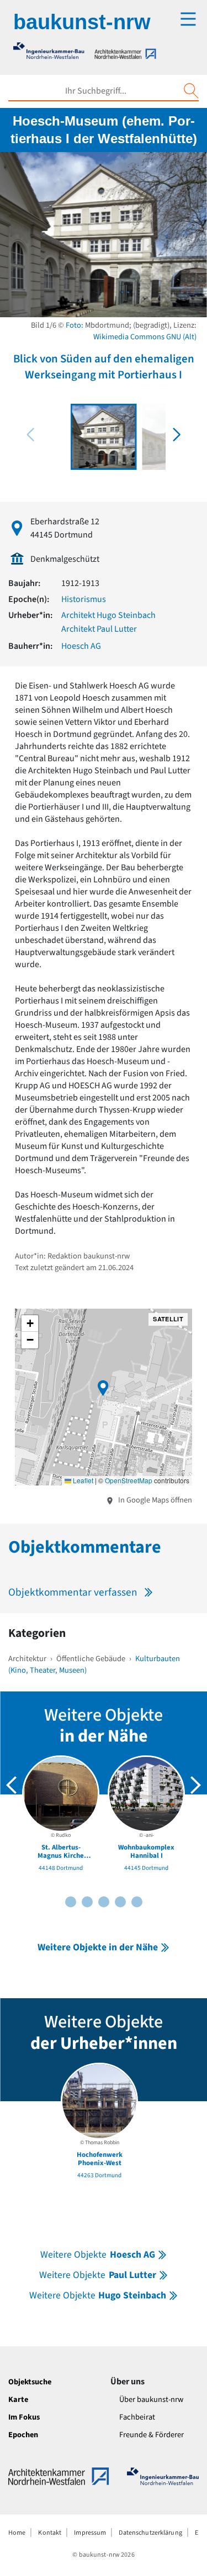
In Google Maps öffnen (154, 1500)
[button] (177, 435)
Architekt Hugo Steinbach (108, 615)
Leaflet (82, 1480)
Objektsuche (30, 2382)
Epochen (23, 2435)
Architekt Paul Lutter (99, 629)
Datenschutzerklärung (150, 2533)
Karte (18, 2399)
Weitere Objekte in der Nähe (98, 1947)
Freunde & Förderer (152, 2435)
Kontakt (50, 2533)
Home (17, 2533)
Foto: (75, 325)
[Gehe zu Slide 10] (137, 1902)
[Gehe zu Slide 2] (71, 1902)
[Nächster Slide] (195, 1785)
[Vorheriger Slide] (12, 1785)
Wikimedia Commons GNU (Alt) (145, 337)
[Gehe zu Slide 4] (87, 1902)
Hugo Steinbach (98, 2295)
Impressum (90, 2533)
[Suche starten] (191, 91)
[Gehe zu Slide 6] (104, 1902)
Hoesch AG (81, 646)
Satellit (168, 1319)
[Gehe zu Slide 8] (120, 1902)
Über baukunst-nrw (151, 2399)
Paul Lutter (97, 2275)
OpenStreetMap (129, 1480)
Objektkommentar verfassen (73, 1592)
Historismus (84, 599)
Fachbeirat (137, 2417)
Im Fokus (24, 2417)
